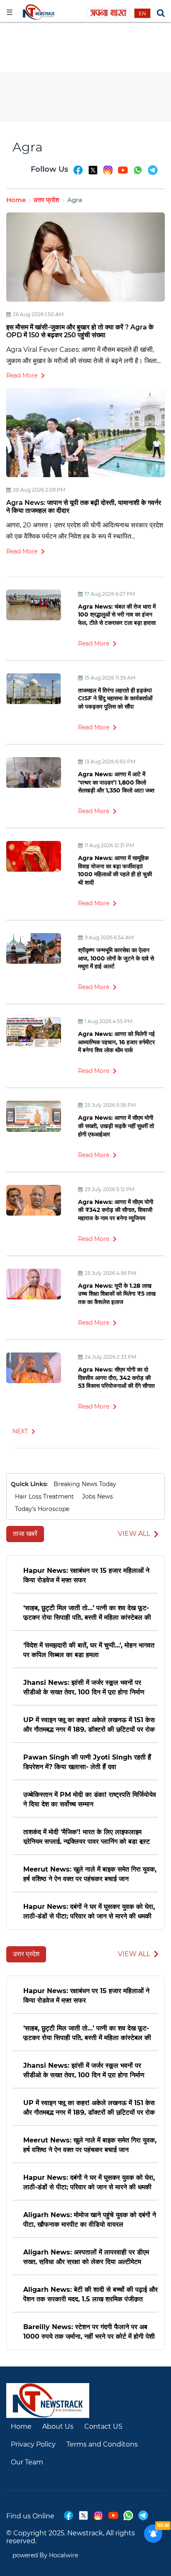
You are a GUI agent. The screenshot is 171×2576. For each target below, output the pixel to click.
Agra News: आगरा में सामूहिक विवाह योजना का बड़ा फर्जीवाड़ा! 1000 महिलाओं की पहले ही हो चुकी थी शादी (115, 870)
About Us (58, 2426)
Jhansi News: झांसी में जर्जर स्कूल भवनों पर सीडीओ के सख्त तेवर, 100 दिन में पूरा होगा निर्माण (84, 1687)
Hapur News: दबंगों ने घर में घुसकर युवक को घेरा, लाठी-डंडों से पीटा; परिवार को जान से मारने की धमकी (89, 1911)
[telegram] (153, 174)
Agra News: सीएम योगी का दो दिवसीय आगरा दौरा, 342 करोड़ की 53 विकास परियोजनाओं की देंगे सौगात (116, 1378)
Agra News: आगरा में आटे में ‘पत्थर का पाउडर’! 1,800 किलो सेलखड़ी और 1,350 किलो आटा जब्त (116, 782)
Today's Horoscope (42, 1509)
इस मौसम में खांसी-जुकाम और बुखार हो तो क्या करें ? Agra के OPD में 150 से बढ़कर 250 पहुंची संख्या (80, 331)
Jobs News (98, 1496)
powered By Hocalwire (45, 2555)
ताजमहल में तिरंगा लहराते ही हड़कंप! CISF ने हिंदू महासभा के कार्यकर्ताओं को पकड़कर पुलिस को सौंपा (115, 698)
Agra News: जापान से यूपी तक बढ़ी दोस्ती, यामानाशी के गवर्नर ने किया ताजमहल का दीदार (84, 507)
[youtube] (123, 174)
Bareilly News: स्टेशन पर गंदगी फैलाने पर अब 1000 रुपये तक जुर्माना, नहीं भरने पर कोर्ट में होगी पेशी (89, 2331)
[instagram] (108, 174)
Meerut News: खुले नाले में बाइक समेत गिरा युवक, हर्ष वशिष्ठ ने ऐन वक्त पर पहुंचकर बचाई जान (90, 1873)
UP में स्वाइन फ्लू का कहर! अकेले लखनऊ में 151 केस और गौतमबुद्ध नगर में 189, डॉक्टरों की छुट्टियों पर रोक (89, 1724)
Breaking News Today (85, 1484)
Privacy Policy (33, 2444)
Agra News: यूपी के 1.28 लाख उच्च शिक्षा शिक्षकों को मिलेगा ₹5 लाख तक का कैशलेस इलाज (117, 1294)
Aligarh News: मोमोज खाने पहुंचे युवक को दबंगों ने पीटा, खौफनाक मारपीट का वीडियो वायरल (90, 2219)
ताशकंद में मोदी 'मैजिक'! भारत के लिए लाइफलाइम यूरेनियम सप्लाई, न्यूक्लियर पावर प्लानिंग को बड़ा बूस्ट (87, 1836)
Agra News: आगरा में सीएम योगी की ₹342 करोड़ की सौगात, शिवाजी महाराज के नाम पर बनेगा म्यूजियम (116, 1210)
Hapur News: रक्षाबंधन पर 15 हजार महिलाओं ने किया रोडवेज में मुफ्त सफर (86, 1575)
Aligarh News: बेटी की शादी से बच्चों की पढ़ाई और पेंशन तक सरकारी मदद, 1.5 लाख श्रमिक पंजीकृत (90, 2294)
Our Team (27, 2462)
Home (16, 200)
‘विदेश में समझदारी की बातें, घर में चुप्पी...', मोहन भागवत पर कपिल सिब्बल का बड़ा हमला (89, 1649)
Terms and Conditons (102, 2444)
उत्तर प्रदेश (46, 200)
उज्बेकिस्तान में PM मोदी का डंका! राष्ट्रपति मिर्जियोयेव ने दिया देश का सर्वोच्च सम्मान (90, 1799)
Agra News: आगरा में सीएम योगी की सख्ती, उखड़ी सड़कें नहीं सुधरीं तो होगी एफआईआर (116, 1126)
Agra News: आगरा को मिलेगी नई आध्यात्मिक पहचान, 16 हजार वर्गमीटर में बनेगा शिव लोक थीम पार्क (116, 1042)
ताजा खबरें (25, 1534)
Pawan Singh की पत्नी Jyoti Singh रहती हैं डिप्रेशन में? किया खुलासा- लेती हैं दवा (87, 1761)
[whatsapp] (138, 174)
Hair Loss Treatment (44, 1496)
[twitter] (93, 174)
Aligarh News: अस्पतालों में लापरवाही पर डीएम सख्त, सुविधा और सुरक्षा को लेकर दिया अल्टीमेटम (86, 2256)
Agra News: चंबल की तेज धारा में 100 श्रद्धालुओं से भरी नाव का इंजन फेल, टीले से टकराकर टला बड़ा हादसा (117, 615)
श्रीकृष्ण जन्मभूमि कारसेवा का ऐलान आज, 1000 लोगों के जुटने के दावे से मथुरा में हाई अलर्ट (116, 958)
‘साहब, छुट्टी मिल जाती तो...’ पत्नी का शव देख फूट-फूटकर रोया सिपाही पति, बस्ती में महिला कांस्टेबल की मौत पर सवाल (87, 1612)
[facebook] (78, 174)
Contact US (103, 2426)
